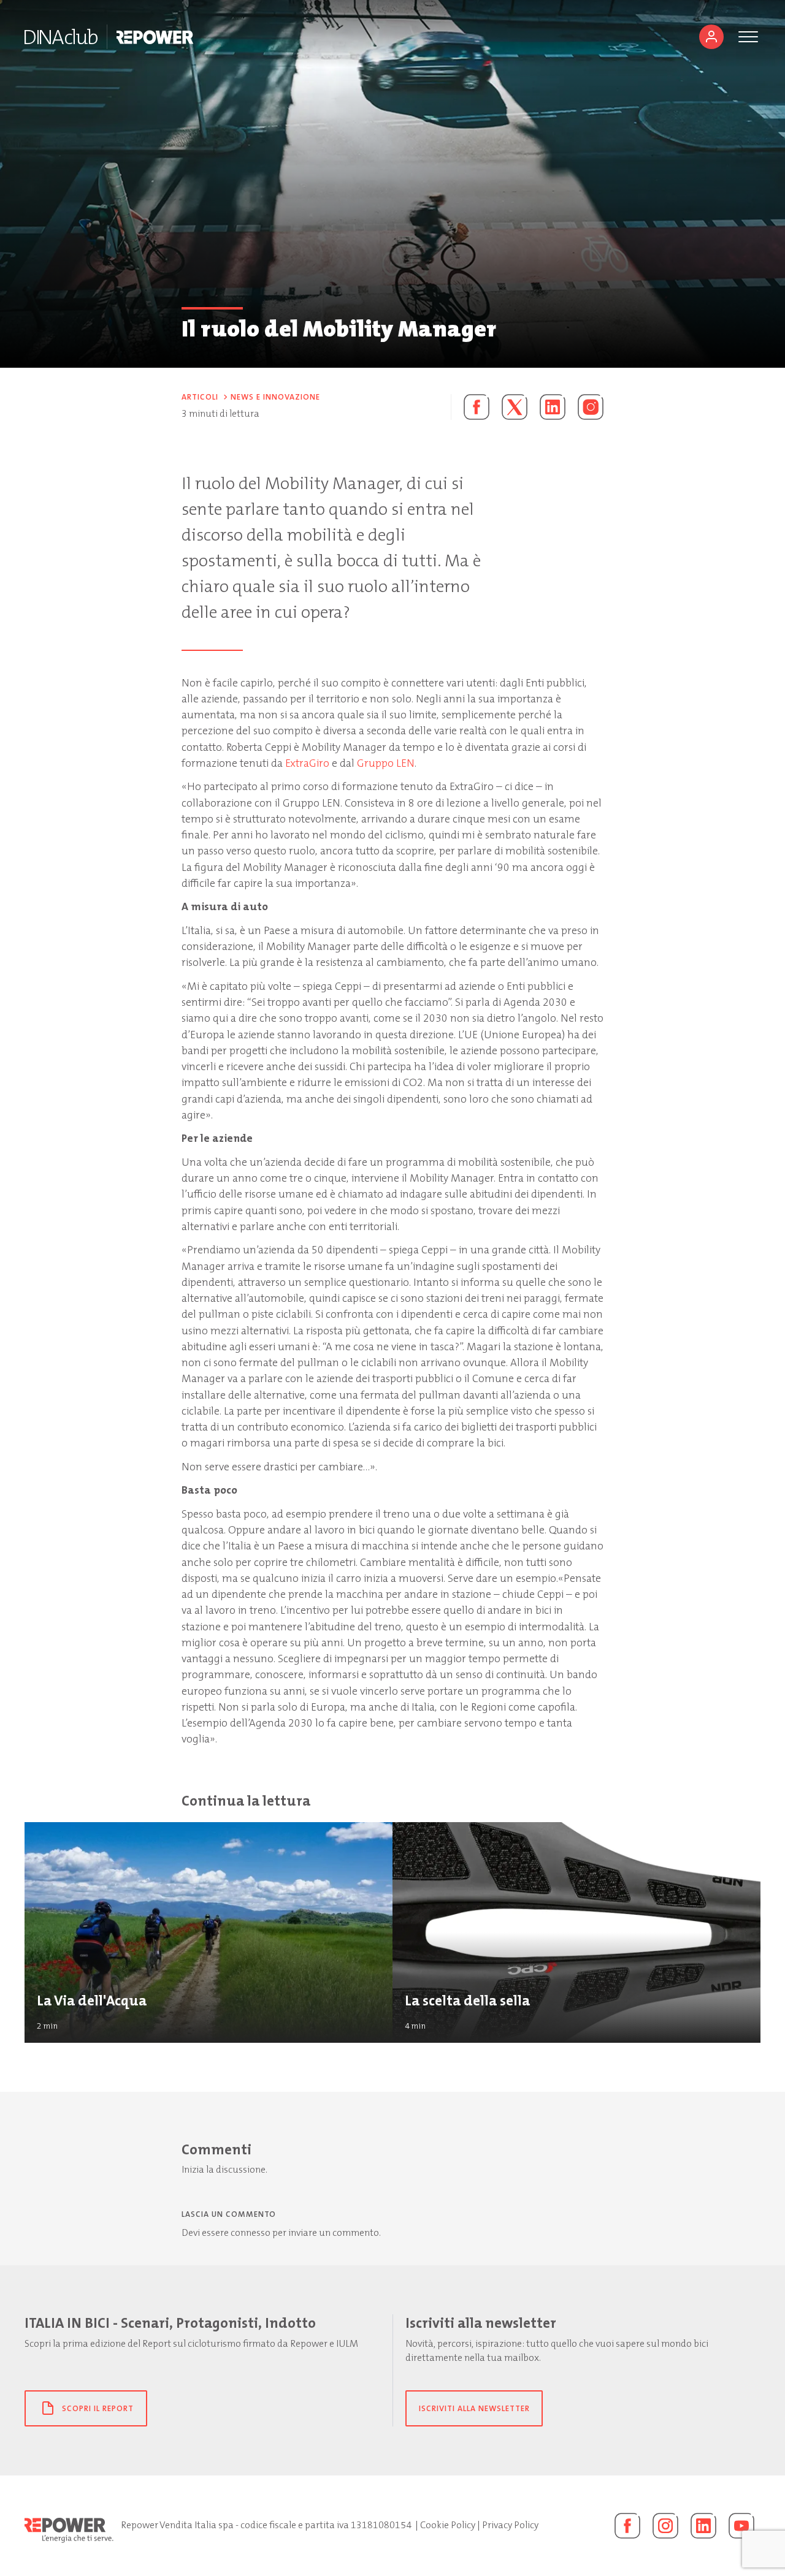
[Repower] (155, 37)
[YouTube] (741, 2526)
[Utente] (711, 37)
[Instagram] (591, 407)
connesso (251, 2233)
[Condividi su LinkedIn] (553, 407)
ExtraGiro (307, 763)
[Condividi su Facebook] (470, 407)
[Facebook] (627, 2526)
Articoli (200, 397)
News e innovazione (275, 397)
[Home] (61, 37)
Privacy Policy (510, 2525)
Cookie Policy (448, 2525)
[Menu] (748, 37)
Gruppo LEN (386, 763)
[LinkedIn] (703, 2526)
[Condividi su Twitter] (515, 407)
